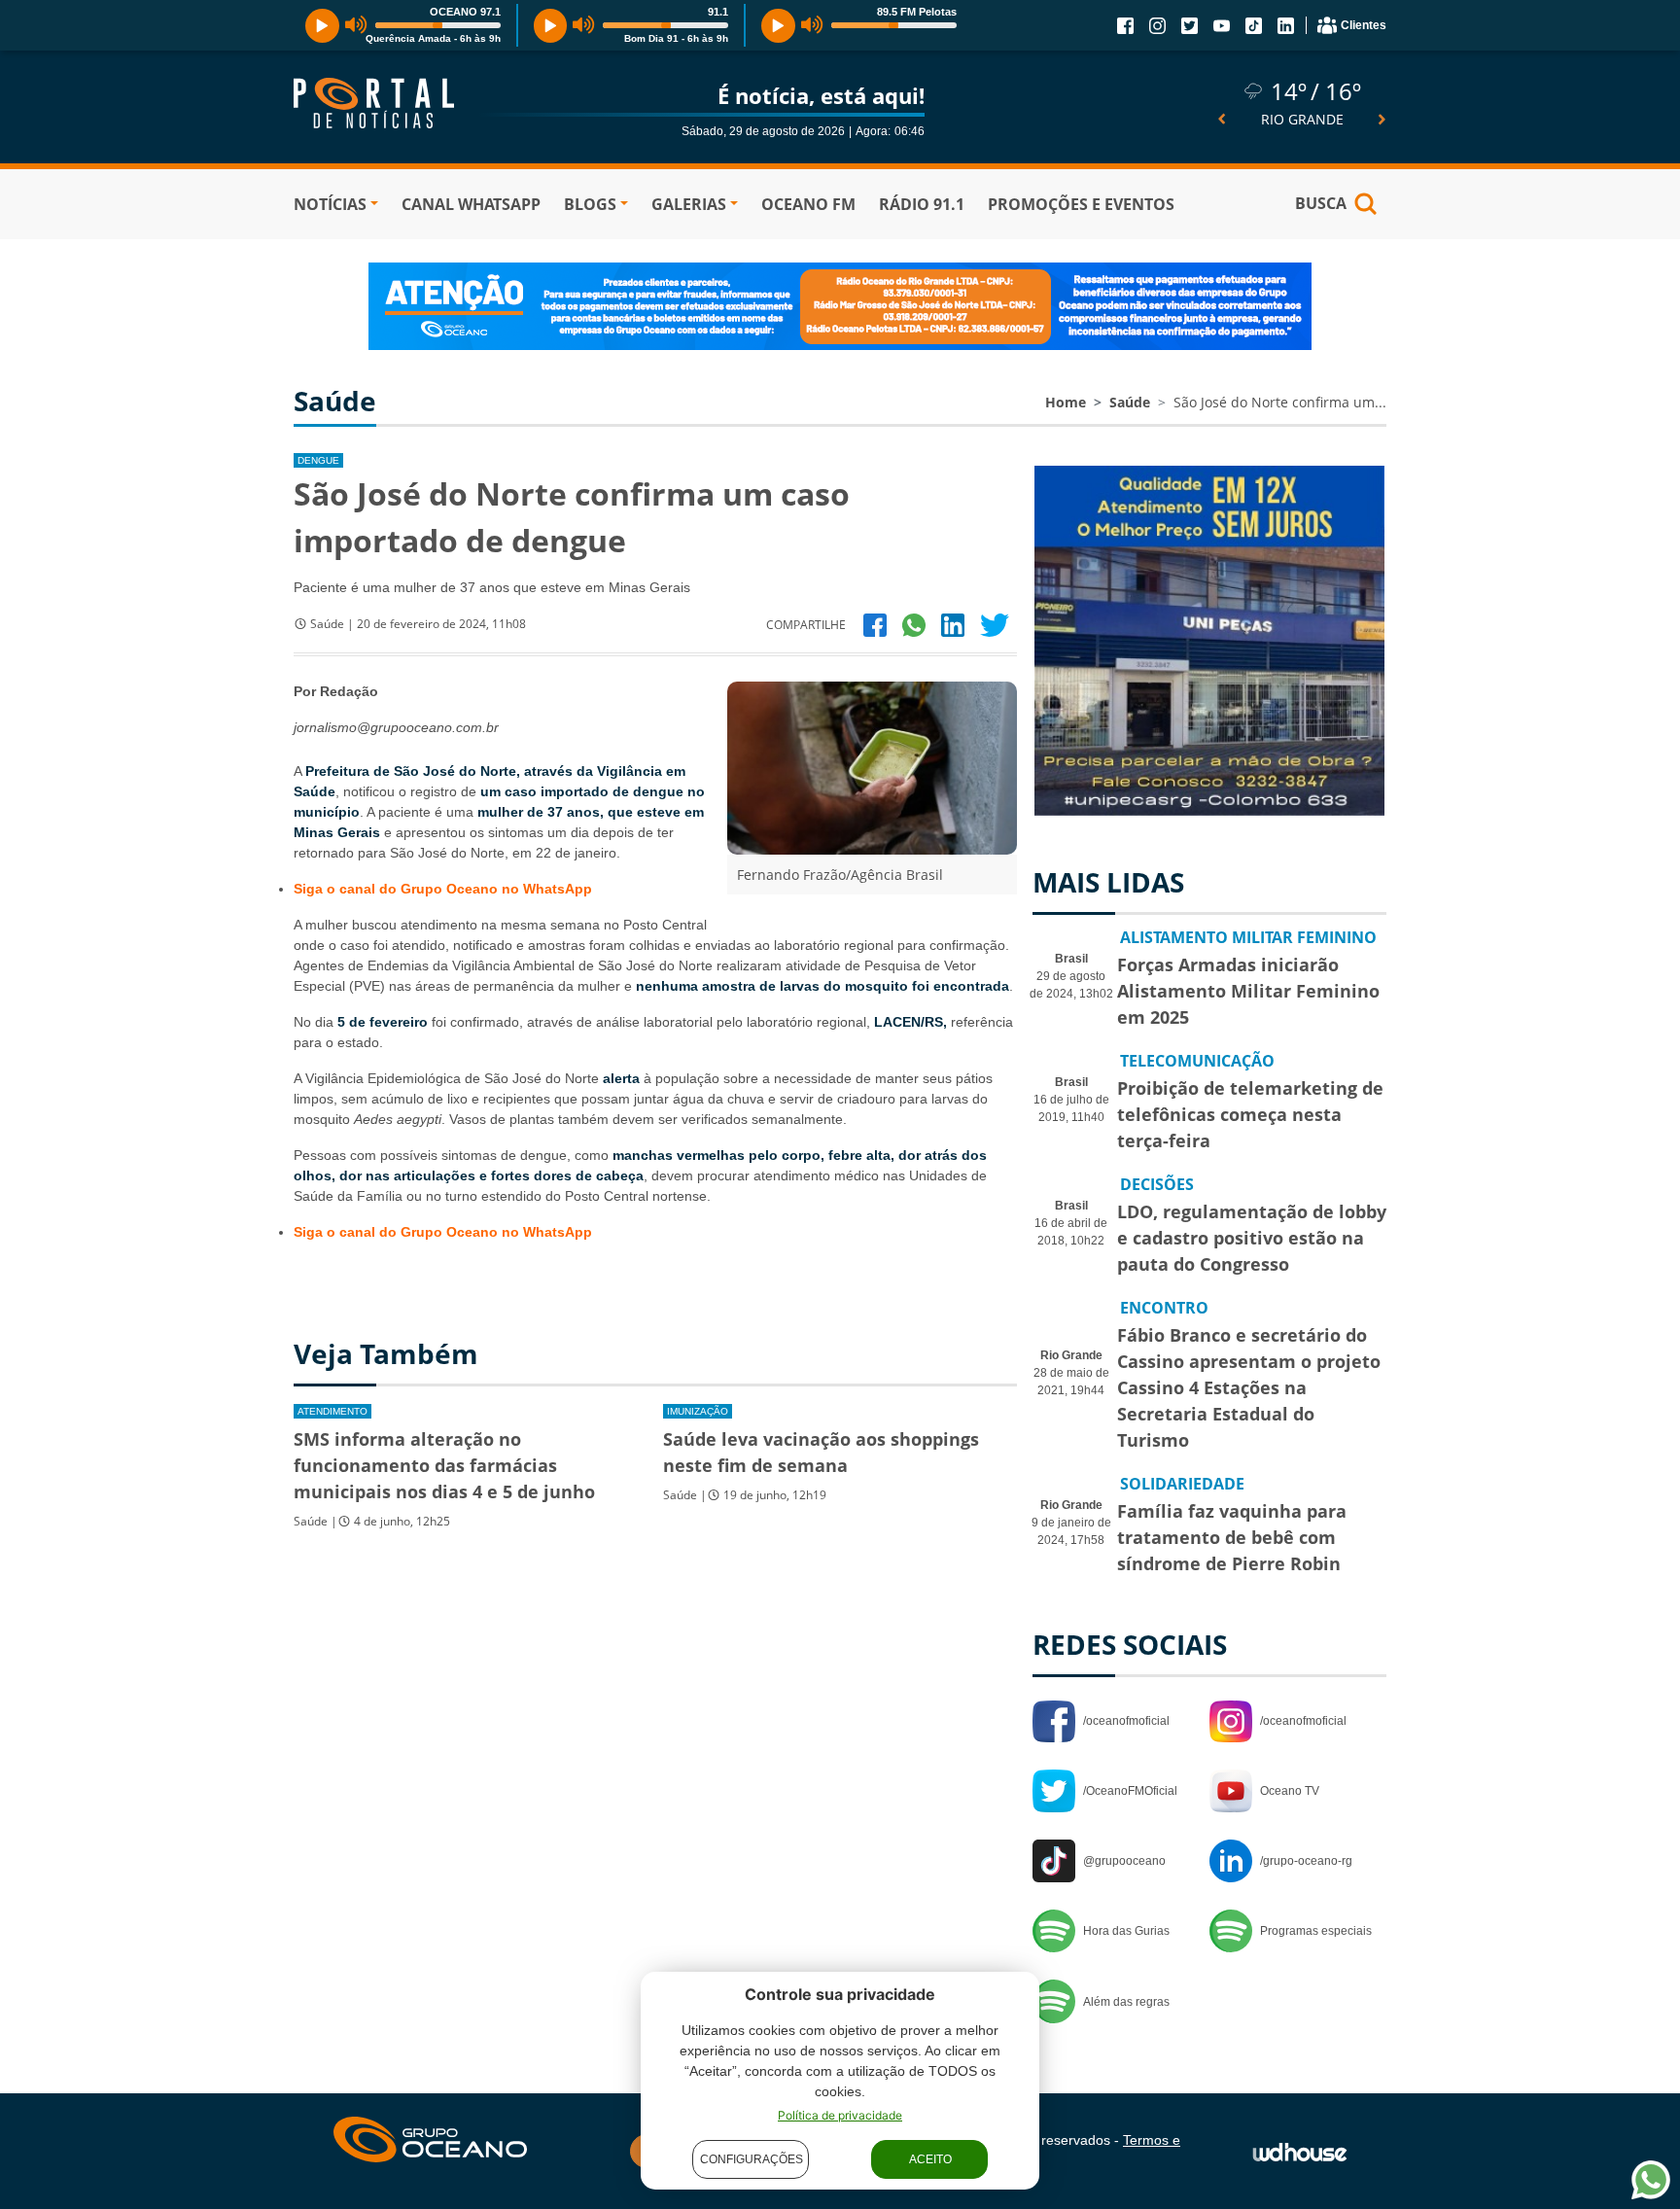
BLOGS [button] (590, 204)
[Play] (322, 26)
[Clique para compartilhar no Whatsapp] (914, 625)
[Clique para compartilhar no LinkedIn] (953, 625)
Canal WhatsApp (471, 204)
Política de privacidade (840, 2115)
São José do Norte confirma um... (1280, 402)
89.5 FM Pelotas (917, 12)
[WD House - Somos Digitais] (1300, 2151)
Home (1066, 402)
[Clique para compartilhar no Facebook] (875, 625)
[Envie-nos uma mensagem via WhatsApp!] (1651, 2180)
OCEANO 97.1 (465, 12)
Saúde (1130, 402)
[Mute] (356, 25)
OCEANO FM (808, 204)
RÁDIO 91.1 (922, 204)
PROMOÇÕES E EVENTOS (1081, 204)
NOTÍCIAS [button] (330, 204)
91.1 (718, 12)
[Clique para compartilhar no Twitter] (995, 625)
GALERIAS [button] (689, 204)
